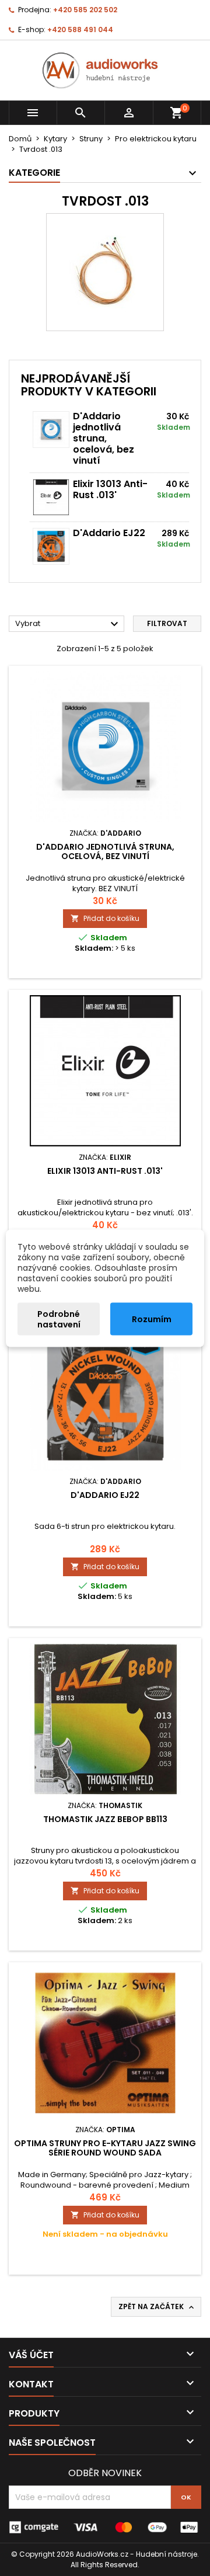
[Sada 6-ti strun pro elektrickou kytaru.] (51, 546)
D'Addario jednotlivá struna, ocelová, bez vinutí (104, 438)
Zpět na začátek (157, 2307)
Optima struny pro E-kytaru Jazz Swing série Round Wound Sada (105, 2148)
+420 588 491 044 (80, 29)
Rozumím (152, 1319)
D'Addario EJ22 (109, 533)
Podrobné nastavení (59, 1319)
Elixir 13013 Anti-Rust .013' (110, 489)
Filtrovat (167, 623)
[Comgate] (105, 2527)
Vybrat (68, 624)
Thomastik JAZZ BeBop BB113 (105, 1819)
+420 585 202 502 (85, 10)
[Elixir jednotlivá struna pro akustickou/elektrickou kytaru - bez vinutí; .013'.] (51, 497)
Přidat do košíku (105, 918)
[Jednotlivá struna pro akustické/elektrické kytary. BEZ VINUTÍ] (51, 430)
